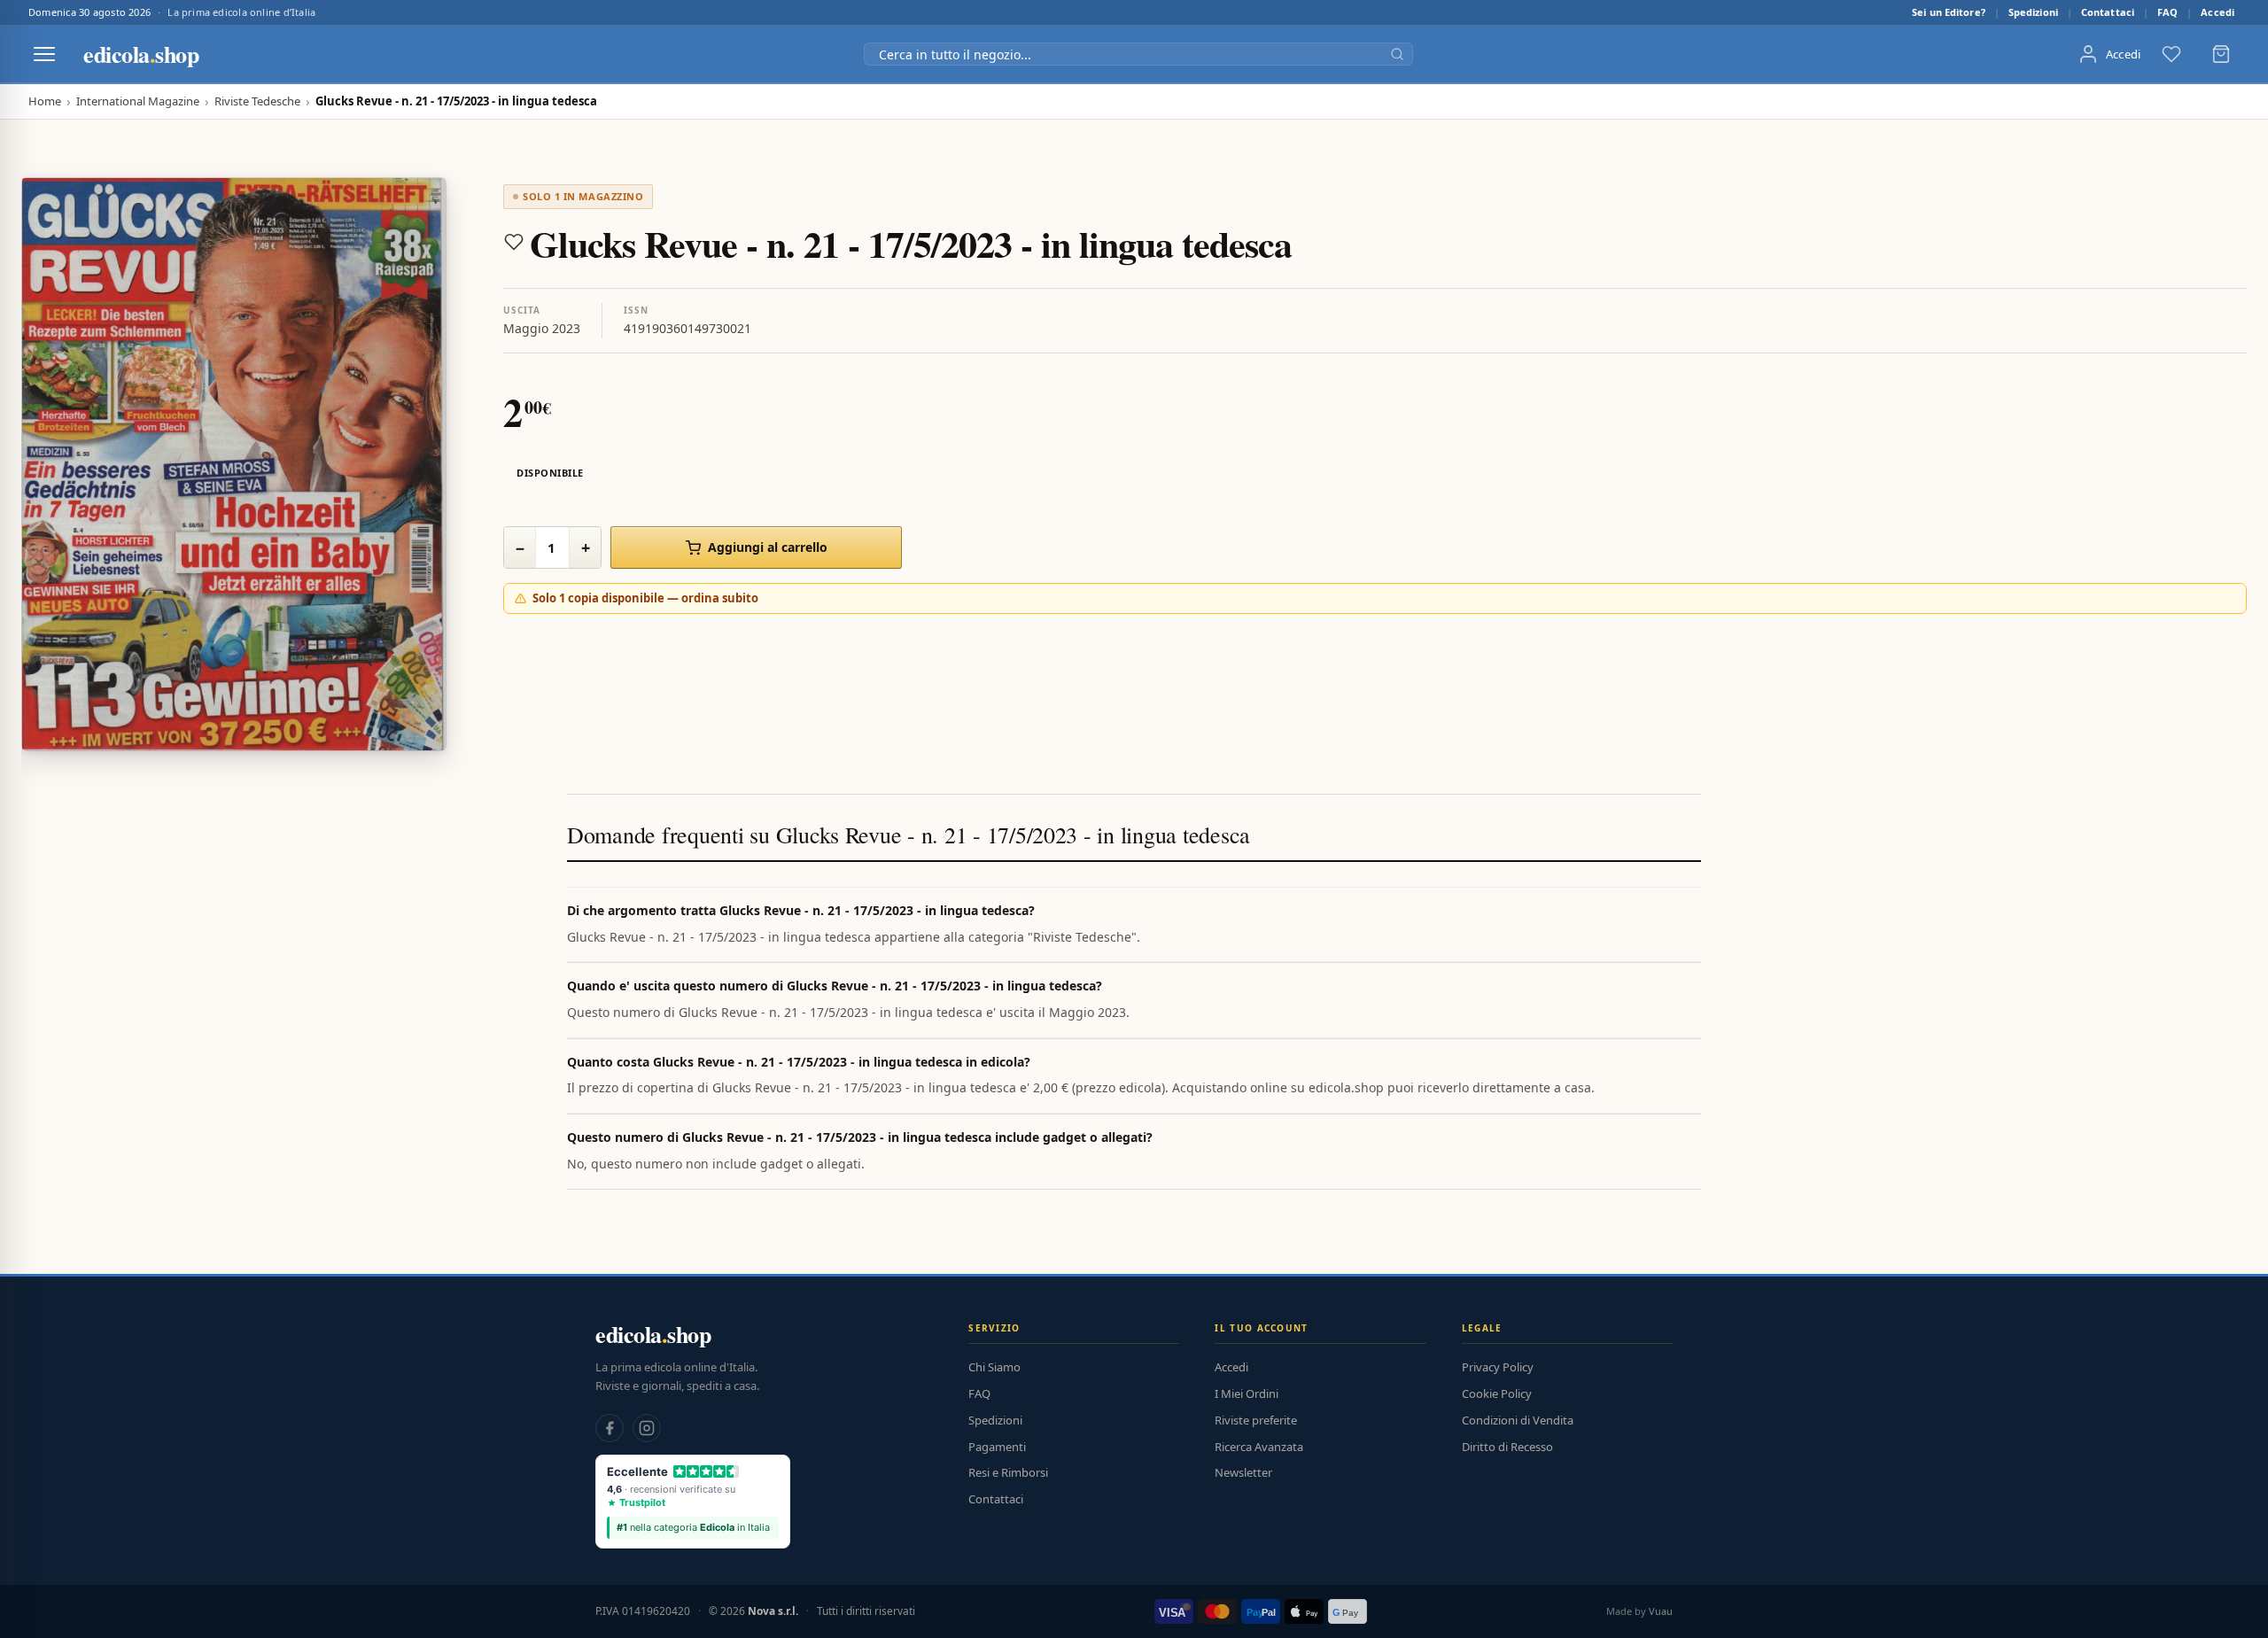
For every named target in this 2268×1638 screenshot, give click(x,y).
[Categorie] (44, 54)
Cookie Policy (1497, 1393)
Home (45, 101)
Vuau (1661, 1611)
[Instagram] (647, 1428)
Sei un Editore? (1949, 12)
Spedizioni (2033, 12)
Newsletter (1243, 1472)
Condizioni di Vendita (1518, 1420)
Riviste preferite (1256, 1420)
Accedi (2218, 12)
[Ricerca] (1397, 54)
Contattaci (2108, 12)
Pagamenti (997, 1447)
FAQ (2167, 12)
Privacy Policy (1498, 1367)
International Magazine (138, 101)
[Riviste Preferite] (2171, 54)
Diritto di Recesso (1507, 1447)
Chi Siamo (994, 1367)
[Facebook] (610, 1428)
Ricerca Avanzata (1259, 1447)
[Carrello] (2221, 54)
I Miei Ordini (1247, 1393)
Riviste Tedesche (257, 101)
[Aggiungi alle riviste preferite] (514, 242)
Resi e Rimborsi (1008, 1472)
